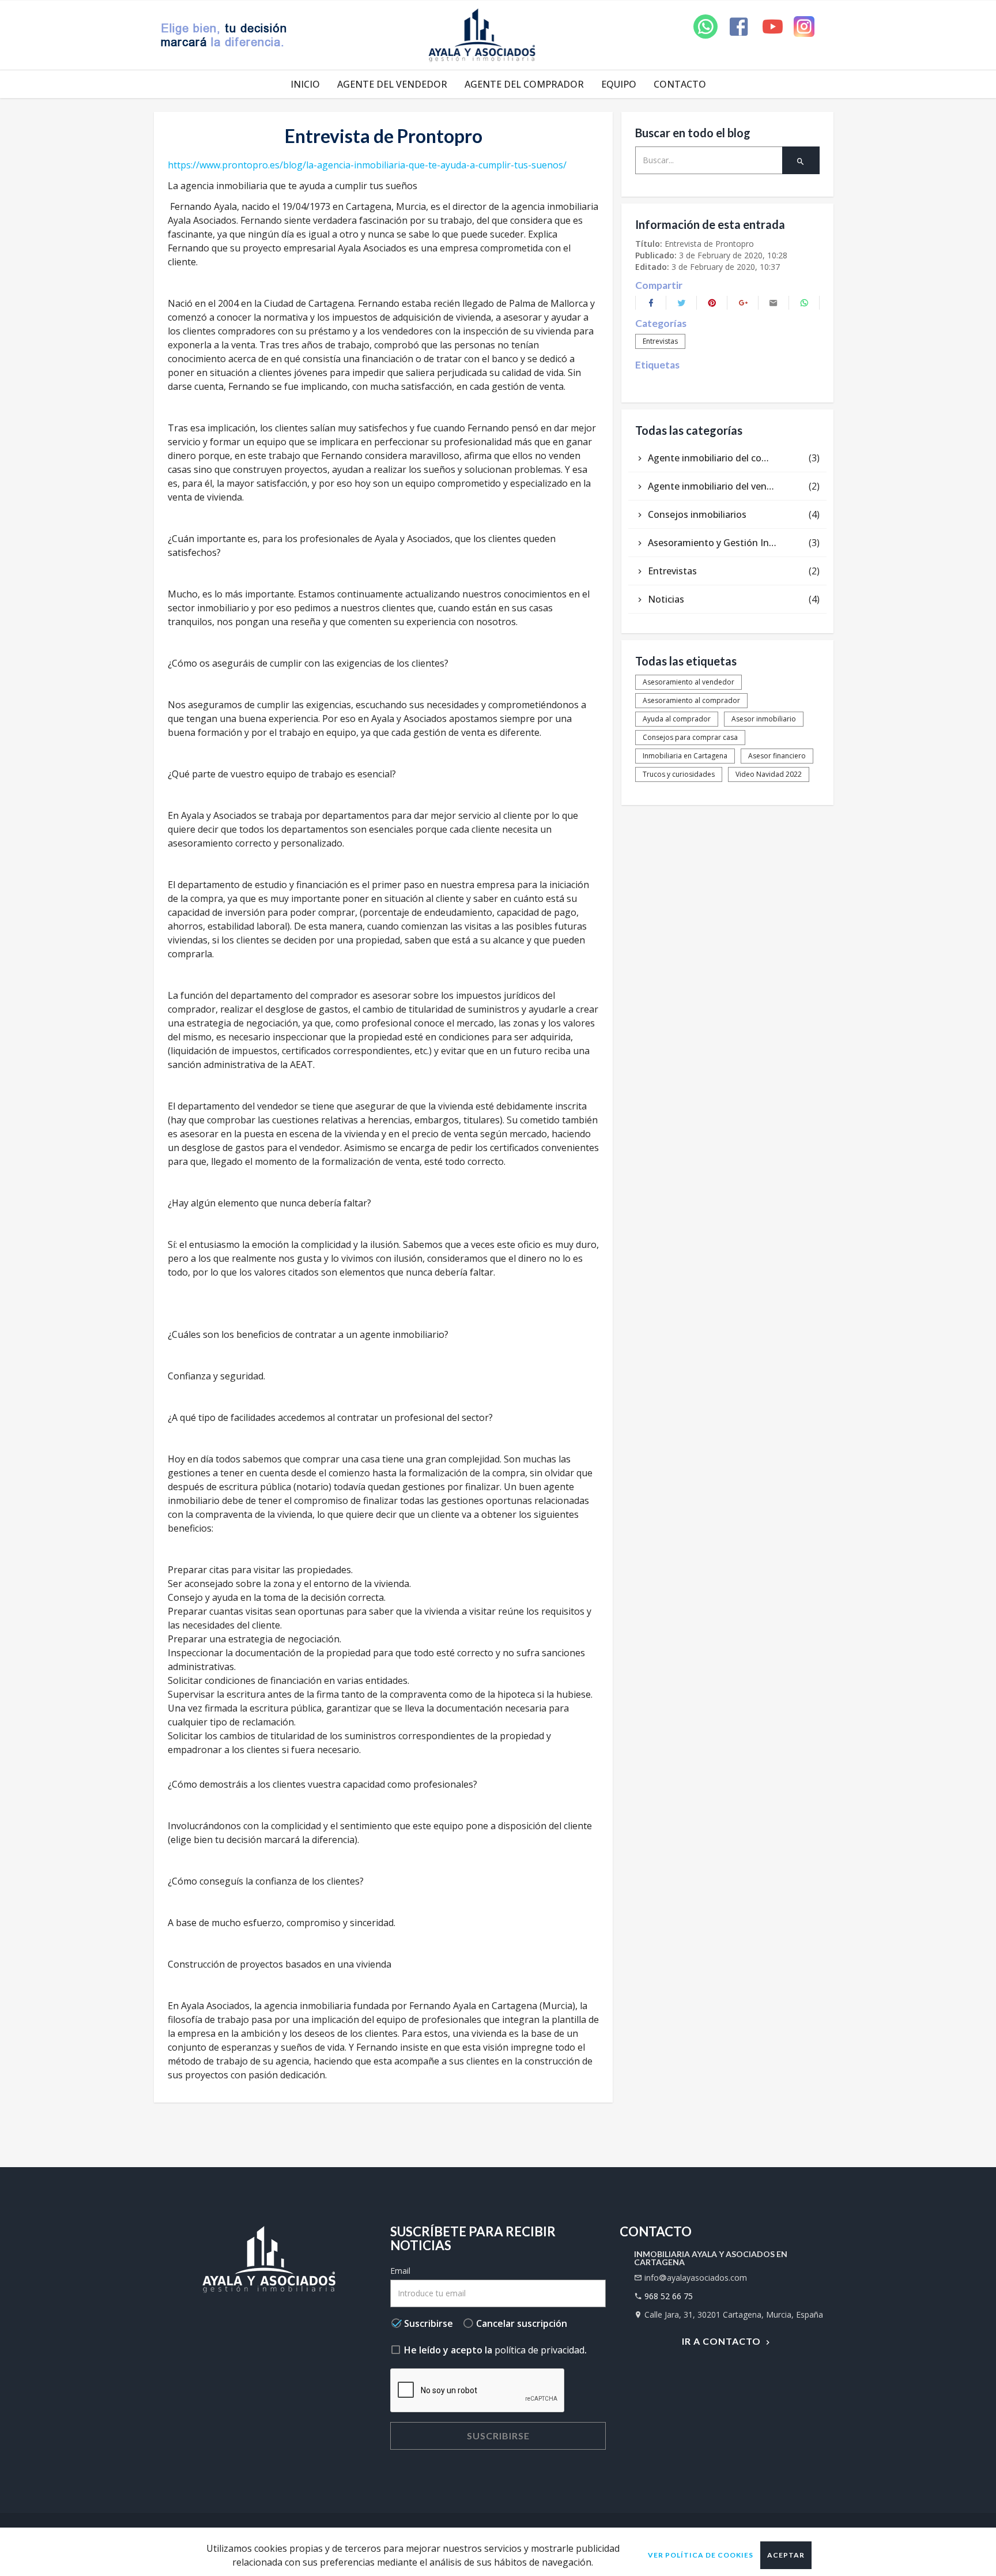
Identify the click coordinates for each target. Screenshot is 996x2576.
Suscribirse (498, 2436)
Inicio (305, 84)
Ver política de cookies (701, 2555)
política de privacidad (539, 2350)
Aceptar (786, 2555)
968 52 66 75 (669, 2296)
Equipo (619, 84)
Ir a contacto (723, 2341)
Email (400, 2271)
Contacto (680, 84)
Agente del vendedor (392, 84)
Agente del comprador (524, 84)
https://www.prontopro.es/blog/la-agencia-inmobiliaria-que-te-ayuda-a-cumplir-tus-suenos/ (367, 165)
